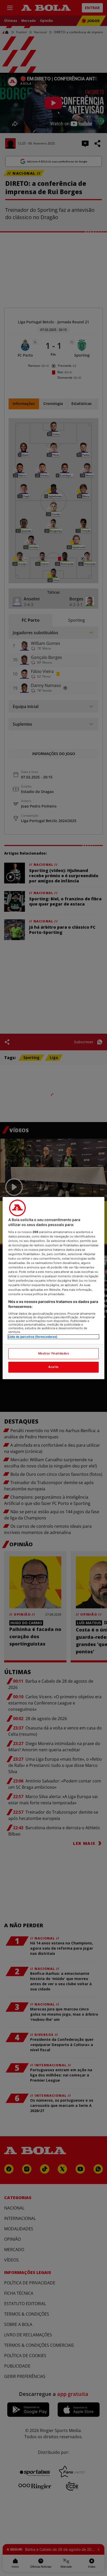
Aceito (53, 1367)
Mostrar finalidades (54, 1353)
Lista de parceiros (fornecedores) (33, 1337)
